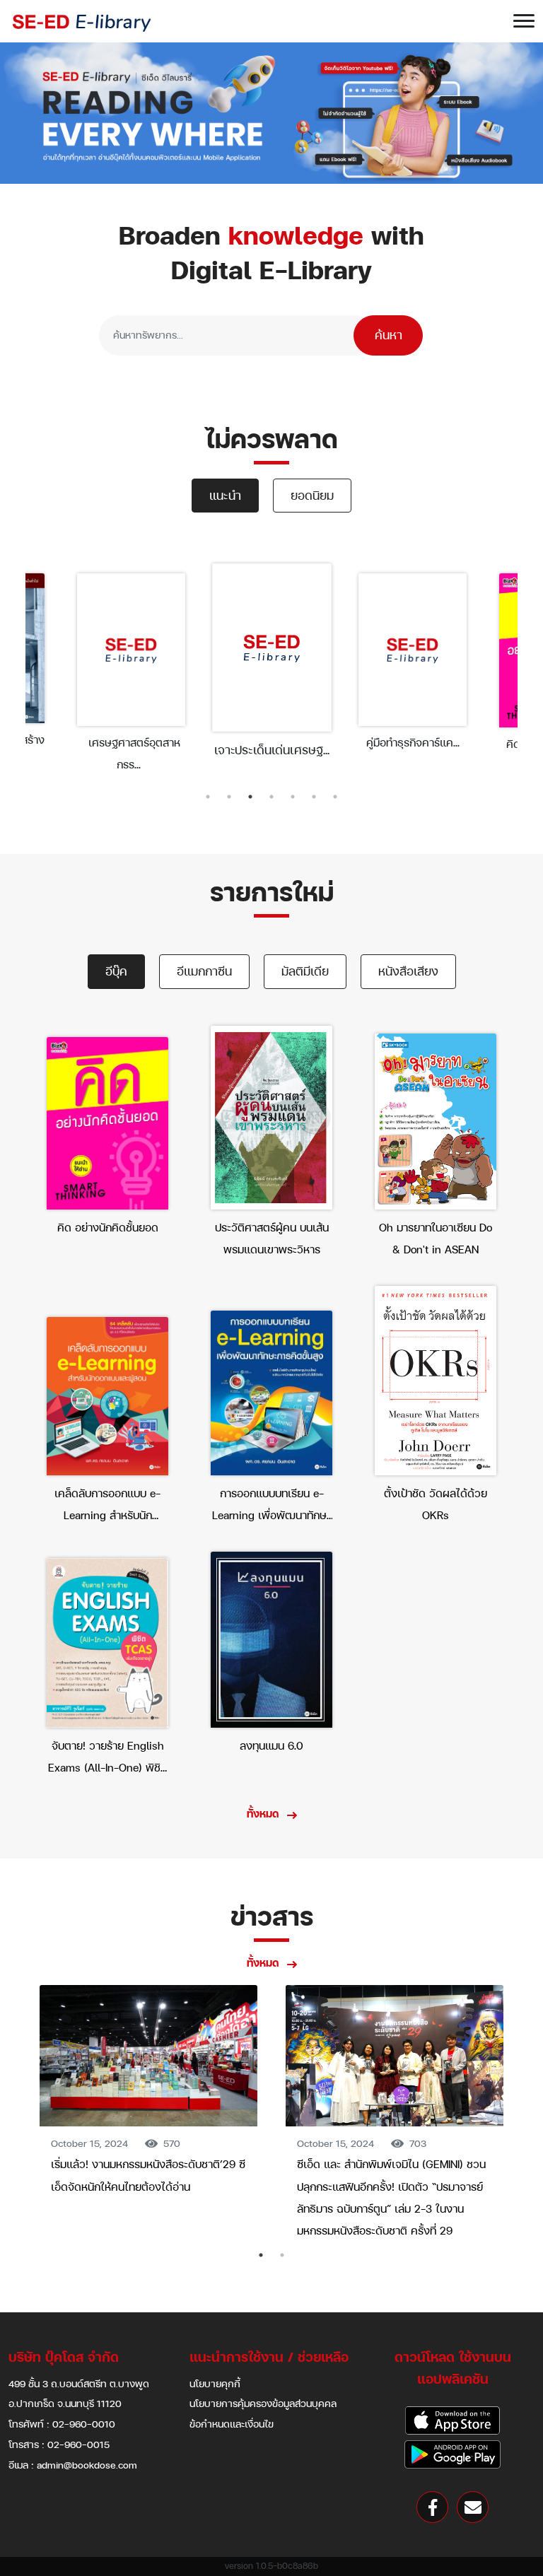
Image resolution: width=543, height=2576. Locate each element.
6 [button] (314, 797)
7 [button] (335, 797)
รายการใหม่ (272, 892)
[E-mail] (473, 2507)
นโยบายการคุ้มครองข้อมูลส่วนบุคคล (263, 2403)
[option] (131, 672)
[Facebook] (432, 2507)
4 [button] (271, 797)
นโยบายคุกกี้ (215, 2383)
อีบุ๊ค (116, 971)
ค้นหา (389, 335)
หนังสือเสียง (408, 971)
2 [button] (229, 797)
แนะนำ (225, 495)
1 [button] (208, 797)
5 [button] (293, 797)
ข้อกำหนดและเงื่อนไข (232, 2424)
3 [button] (250, 797)
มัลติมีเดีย (305, 971)
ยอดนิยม (312, 495)
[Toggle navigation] (524, 21)
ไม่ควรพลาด (271, 439)
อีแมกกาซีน (204, 971)
